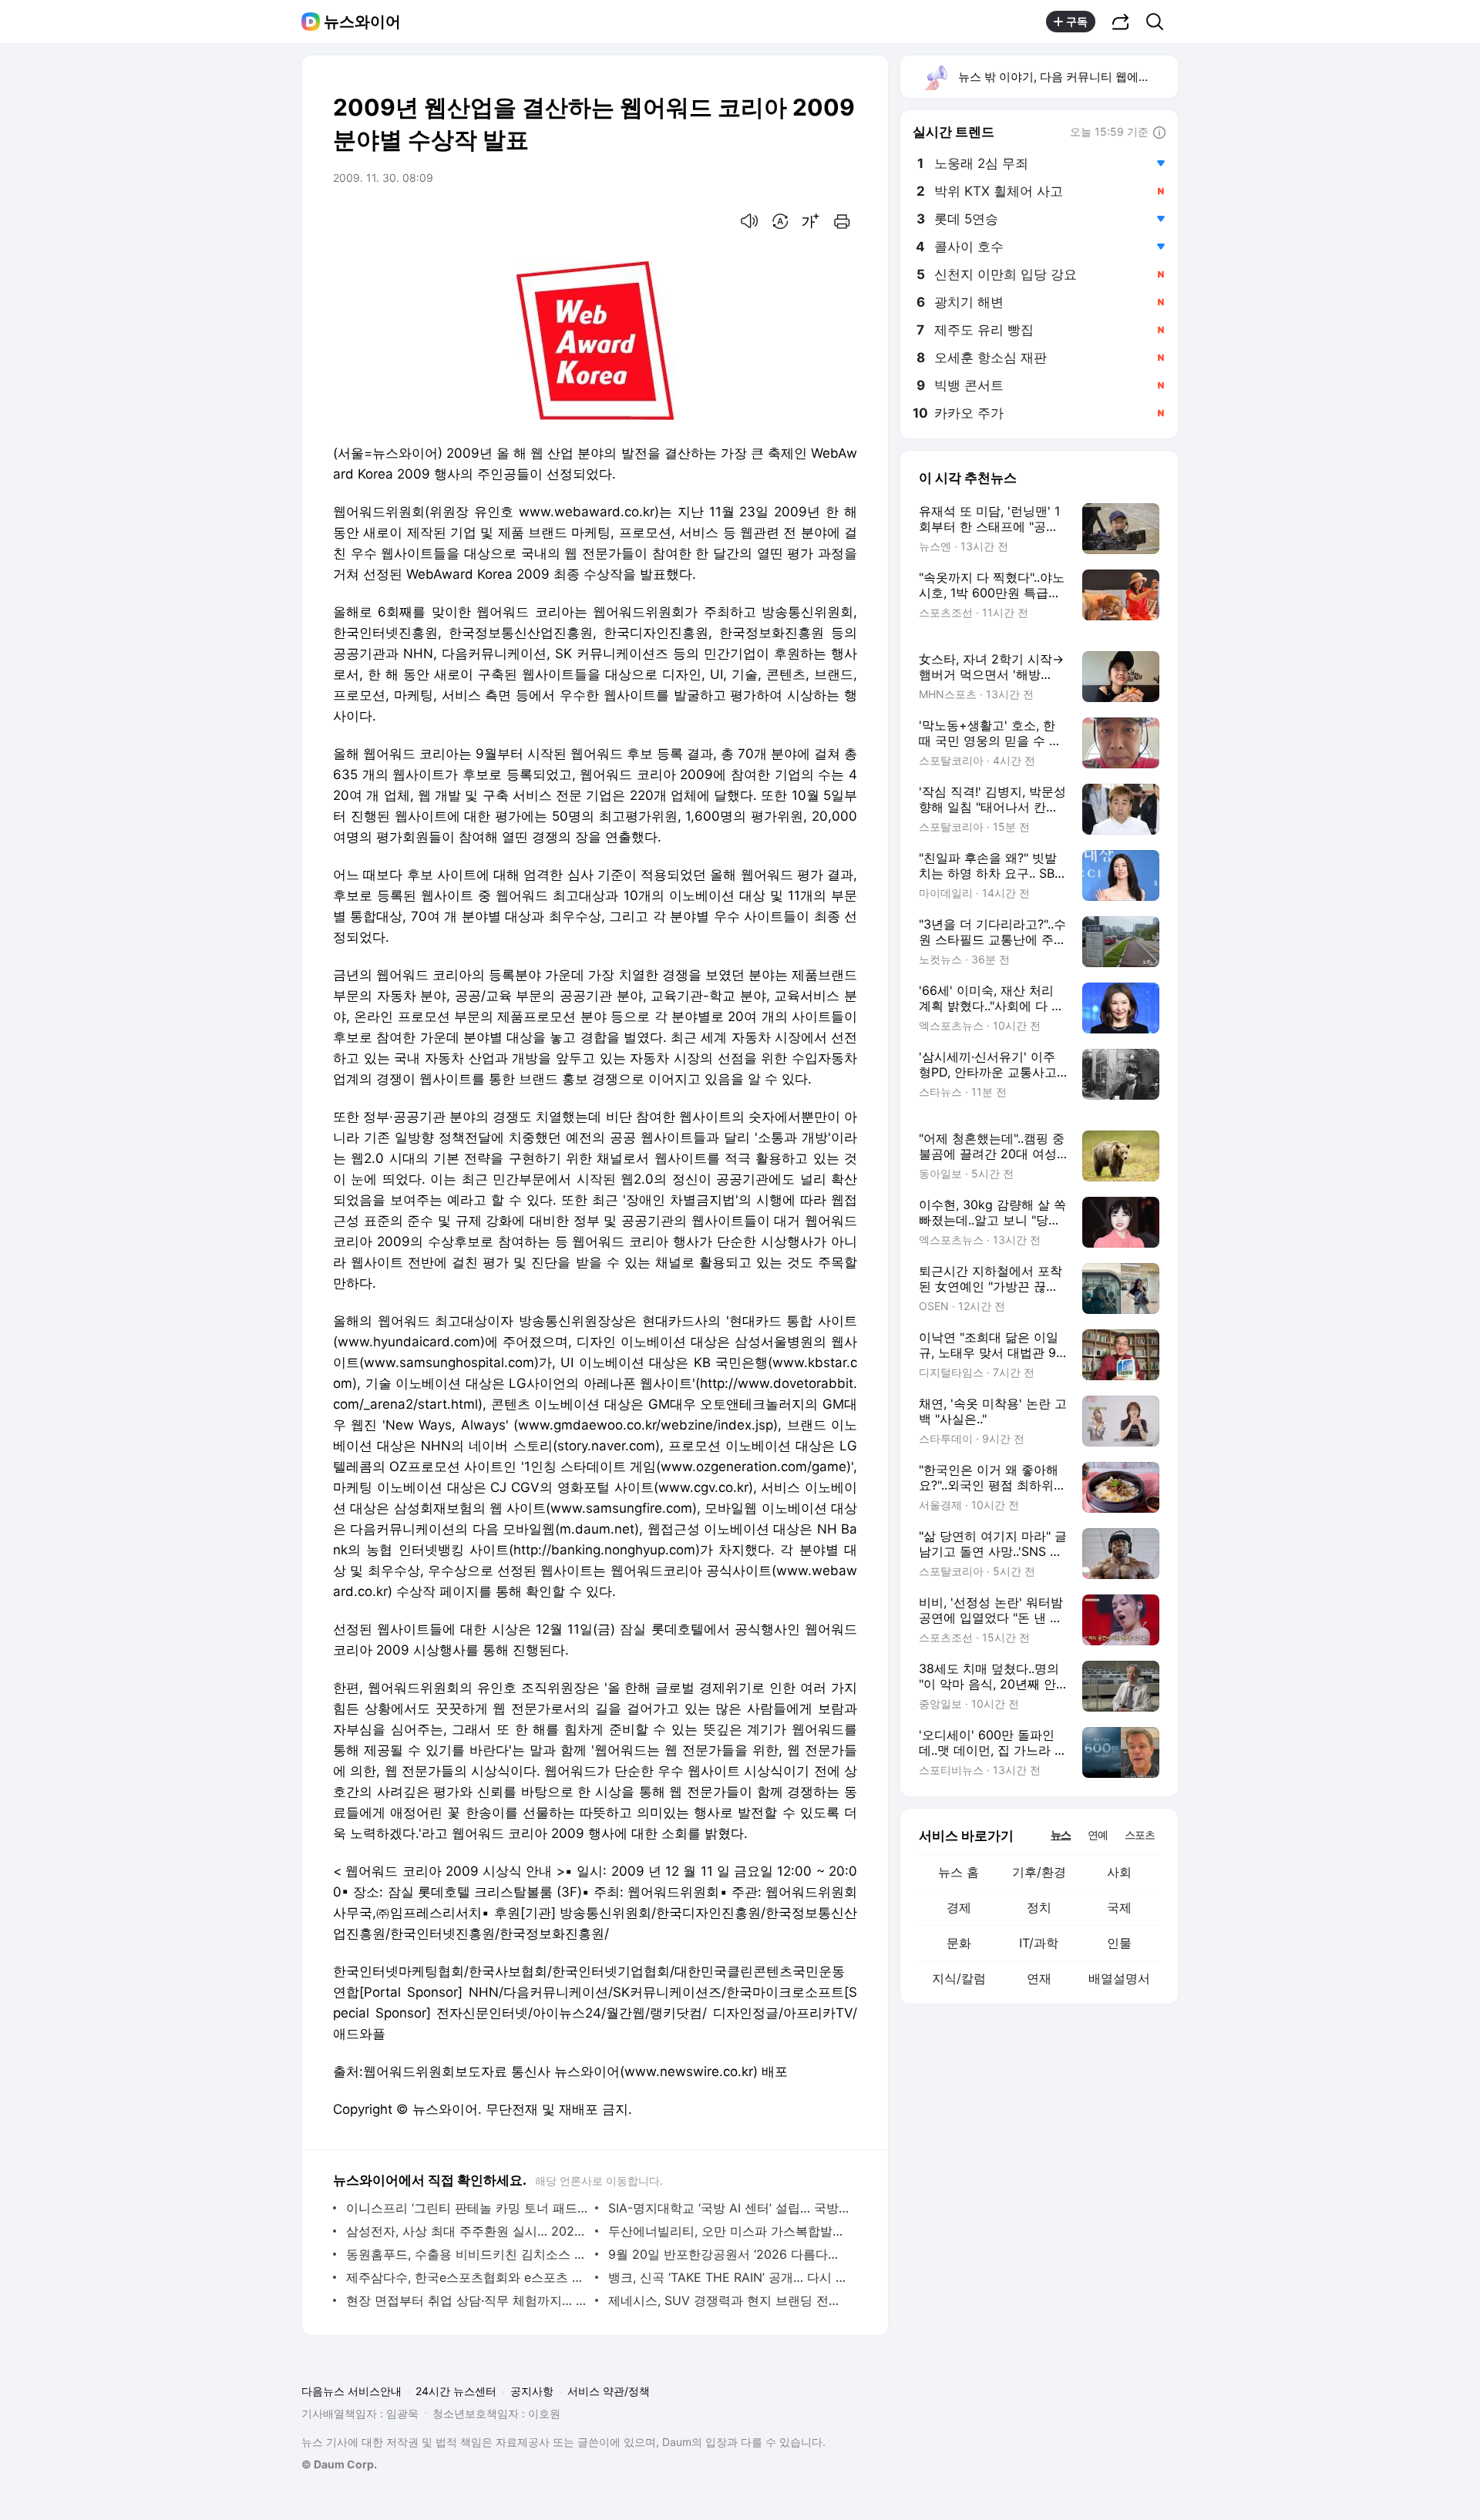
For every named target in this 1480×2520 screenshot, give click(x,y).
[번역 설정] (780, 221)
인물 (1119, 1943)
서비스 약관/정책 (609, 2391)
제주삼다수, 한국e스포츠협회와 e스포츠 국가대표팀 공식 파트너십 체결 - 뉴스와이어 (467, 2277)
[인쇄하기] (842, 221)
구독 (1077, 21)
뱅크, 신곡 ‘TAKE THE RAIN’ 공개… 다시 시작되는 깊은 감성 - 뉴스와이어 (729, 2277)
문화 (959, 1943)
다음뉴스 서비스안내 (351, 2391)
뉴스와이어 (362, 22)
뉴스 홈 (959, 1872)
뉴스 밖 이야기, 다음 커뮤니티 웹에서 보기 (1067, 77)
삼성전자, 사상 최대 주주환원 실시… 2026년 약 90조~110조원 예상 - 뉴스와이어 (467, 2231)
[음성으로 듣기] (749, 221)
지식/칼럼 (959, 1978)
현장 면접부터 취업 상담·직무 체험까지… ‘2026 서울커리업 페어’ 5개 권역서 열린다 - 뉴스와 (467, 2300)
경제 (959, 1907)
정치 (1039, 1907)
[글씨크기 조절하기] (811, 221)
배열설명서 (1119, 1978)
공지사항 (532, 2391)
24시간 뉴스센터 (456, 2391)
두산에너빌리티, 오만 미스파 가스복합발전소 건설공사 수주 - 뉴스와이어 (729, 2231)
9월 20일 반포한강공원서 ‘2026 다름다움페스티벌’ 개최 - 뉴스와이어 (729, 2254)
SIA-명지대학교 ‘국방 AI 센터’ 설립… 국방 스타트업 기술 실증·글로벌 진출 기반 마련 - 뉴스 (729, 2208)
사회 (1119, 1872)
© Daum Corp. (339, 2464)
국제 (1119, 1907)
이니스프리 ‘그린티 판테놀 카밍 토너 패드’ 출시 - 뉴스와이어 (467, 2208)
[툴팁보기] (1159, 133)
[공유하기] (1121, 22)
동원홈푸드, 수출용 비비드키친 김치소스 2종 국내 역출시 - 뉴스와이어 (467, 2254)
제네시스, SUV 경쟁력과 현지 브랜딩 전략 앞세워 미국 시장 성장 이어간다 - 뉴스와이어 (729, 2300)
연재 (1039, 1978)
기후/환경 (1039, 1872)
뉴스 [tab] (1061, 1834)
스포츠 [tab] (1140, 1835)
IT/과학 (1039, 1943)
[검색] (1160, 22)
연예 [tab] (1098, 1835)
